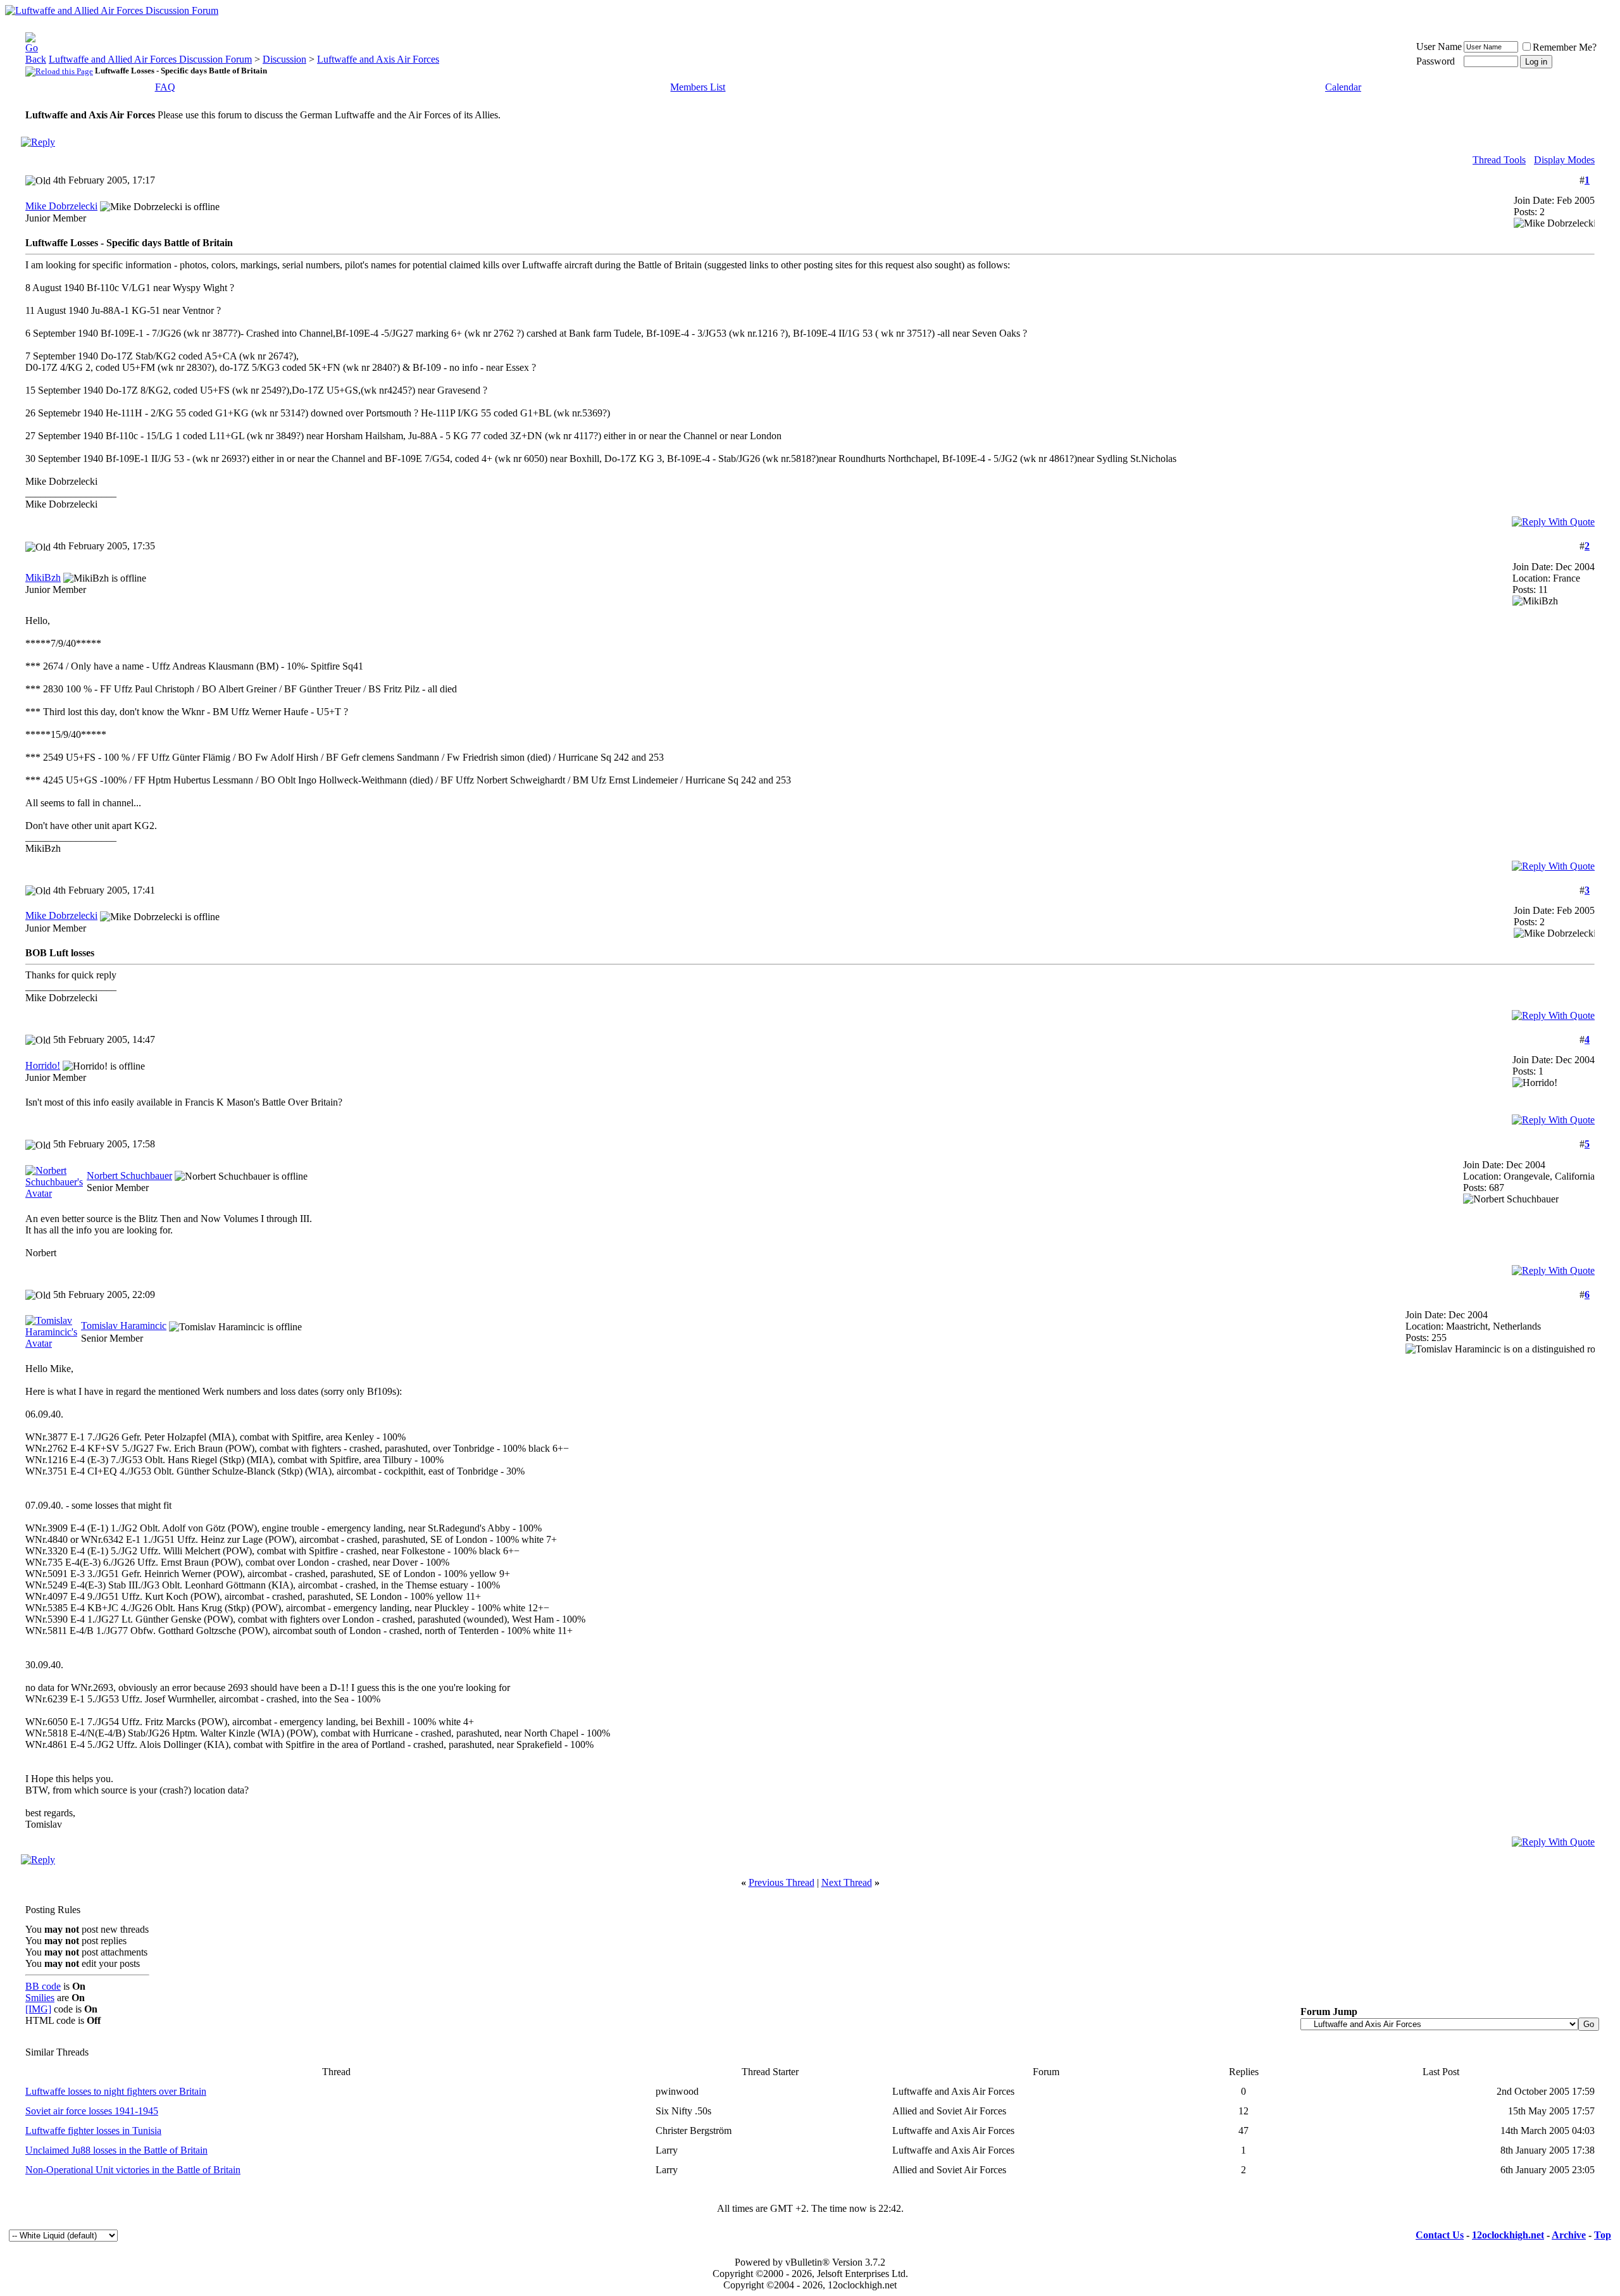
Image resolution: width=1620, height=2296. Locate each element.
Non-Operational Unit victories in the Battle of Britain (133, 2170)
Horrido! (43, 1065)
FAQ (165, 87)
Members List (698, 87)
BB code (43, 1986)
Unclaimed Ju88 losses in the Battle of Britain (116, 2150)
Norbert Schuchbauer (129, 1176)
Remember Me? (1565, 47)
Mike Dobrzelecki (61, 206)
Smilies (40, 1998)
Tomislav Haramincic (124, 1326)
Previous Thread (782, 1882)
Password (1436, 61)
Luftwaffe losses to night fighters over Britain (116, 2091)
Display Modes (1564, 160)
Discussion (284, 59)
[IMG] (38, 2009)
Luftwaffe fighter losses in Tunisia (93, 2131)
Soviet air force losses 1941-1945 (92, 2111)
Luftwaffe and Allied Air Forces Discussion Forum (150, 59)
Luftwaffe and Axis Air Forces (378, 59)
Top (1603, 2235)
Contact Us (1440, 2235)
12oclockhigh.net (1508, 2235)
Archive (1569, 2235)
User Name (1439, 47)
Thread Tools (1499, 160)
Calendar (1343, 87)
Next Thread (847, 1882)
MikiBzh (43, 577)
